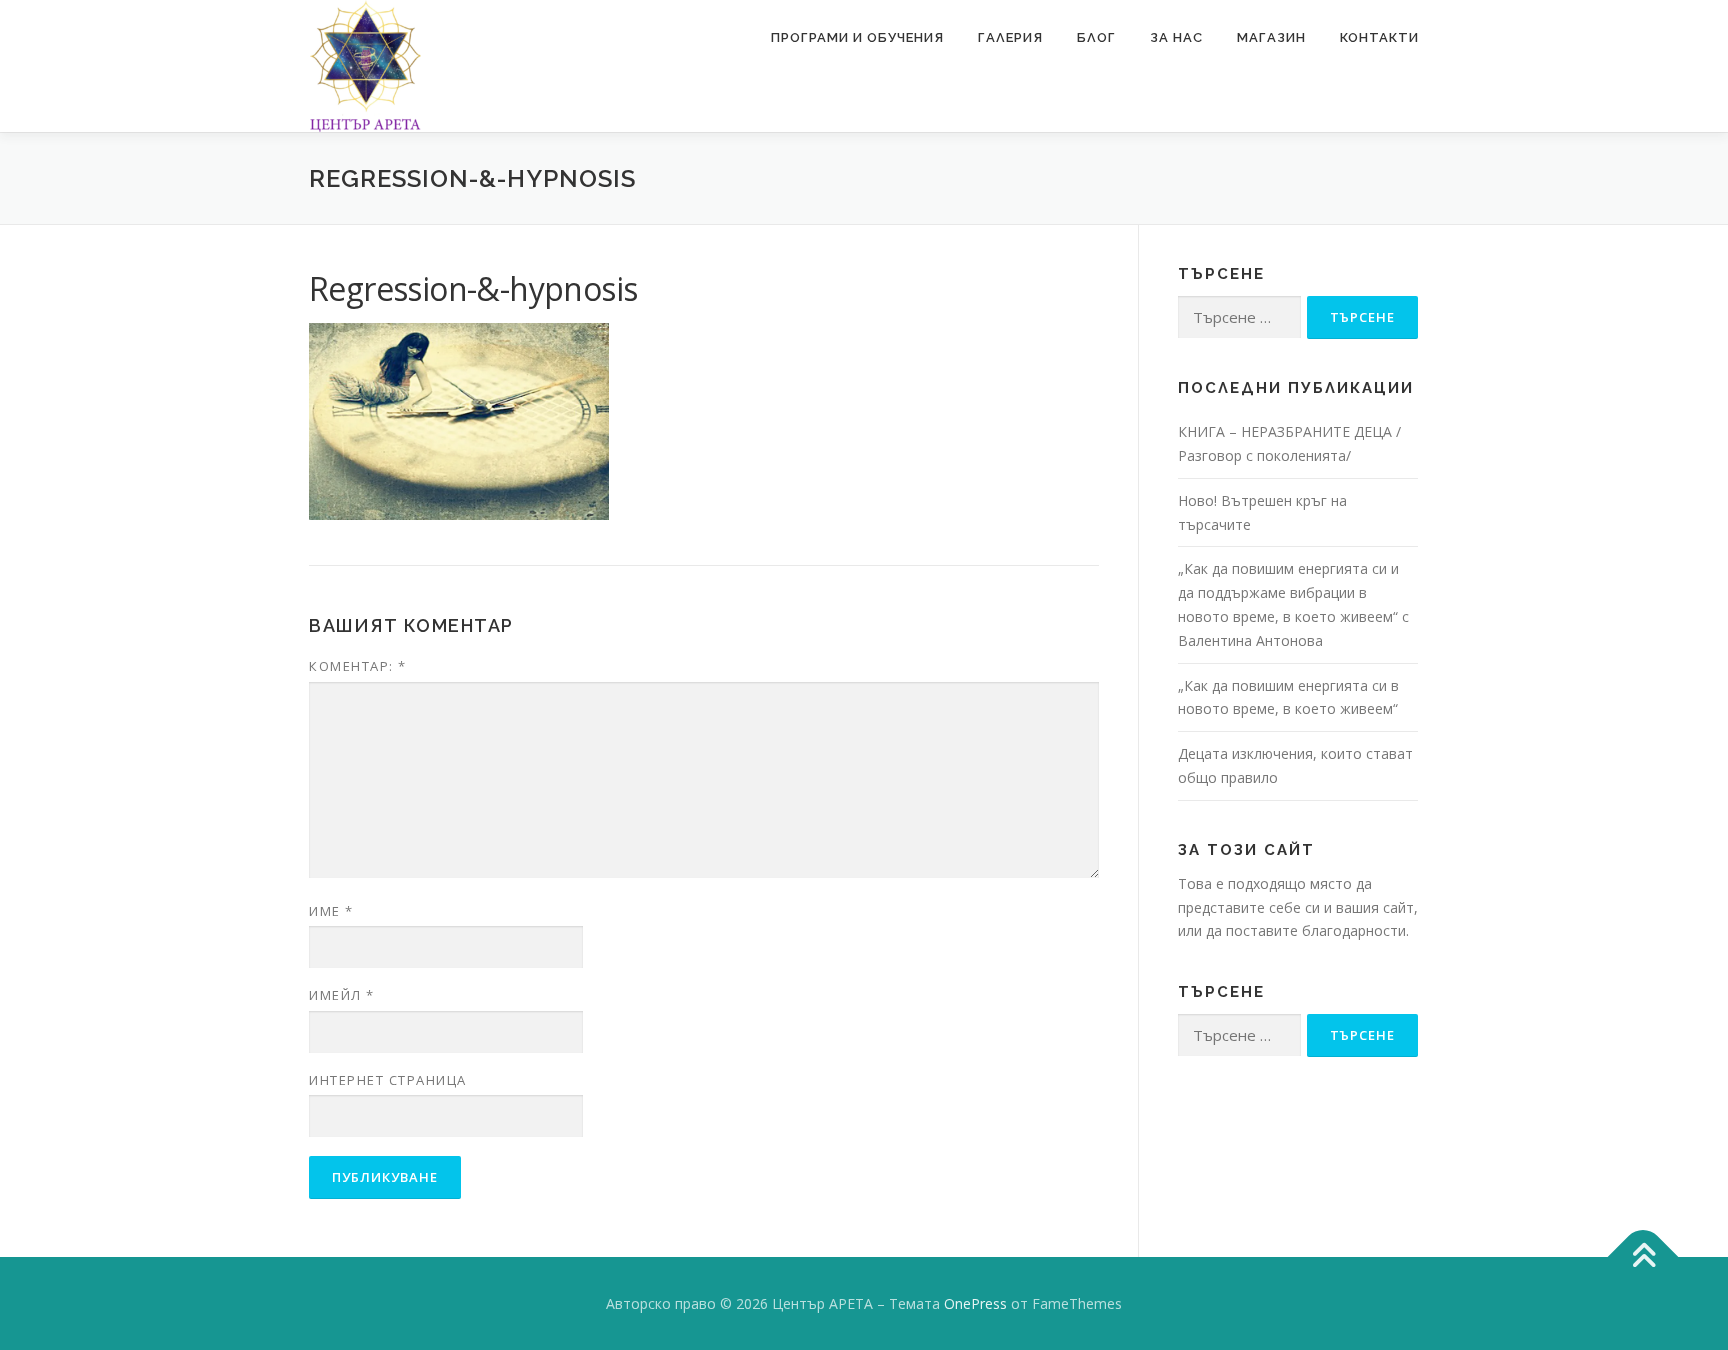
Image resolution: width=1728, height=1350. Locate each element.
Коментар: (358, 666)
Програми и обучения (857, 37)
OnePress (975, 1303)
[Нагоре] (1643, 1256)
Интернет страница (388, 1080)
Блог (1096, 37)
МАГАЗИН (1271, 37)
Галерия (1010, 37)
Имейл (342, 995)
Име (331, 911)
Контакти (1379, 37)
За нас (1176, 37)
